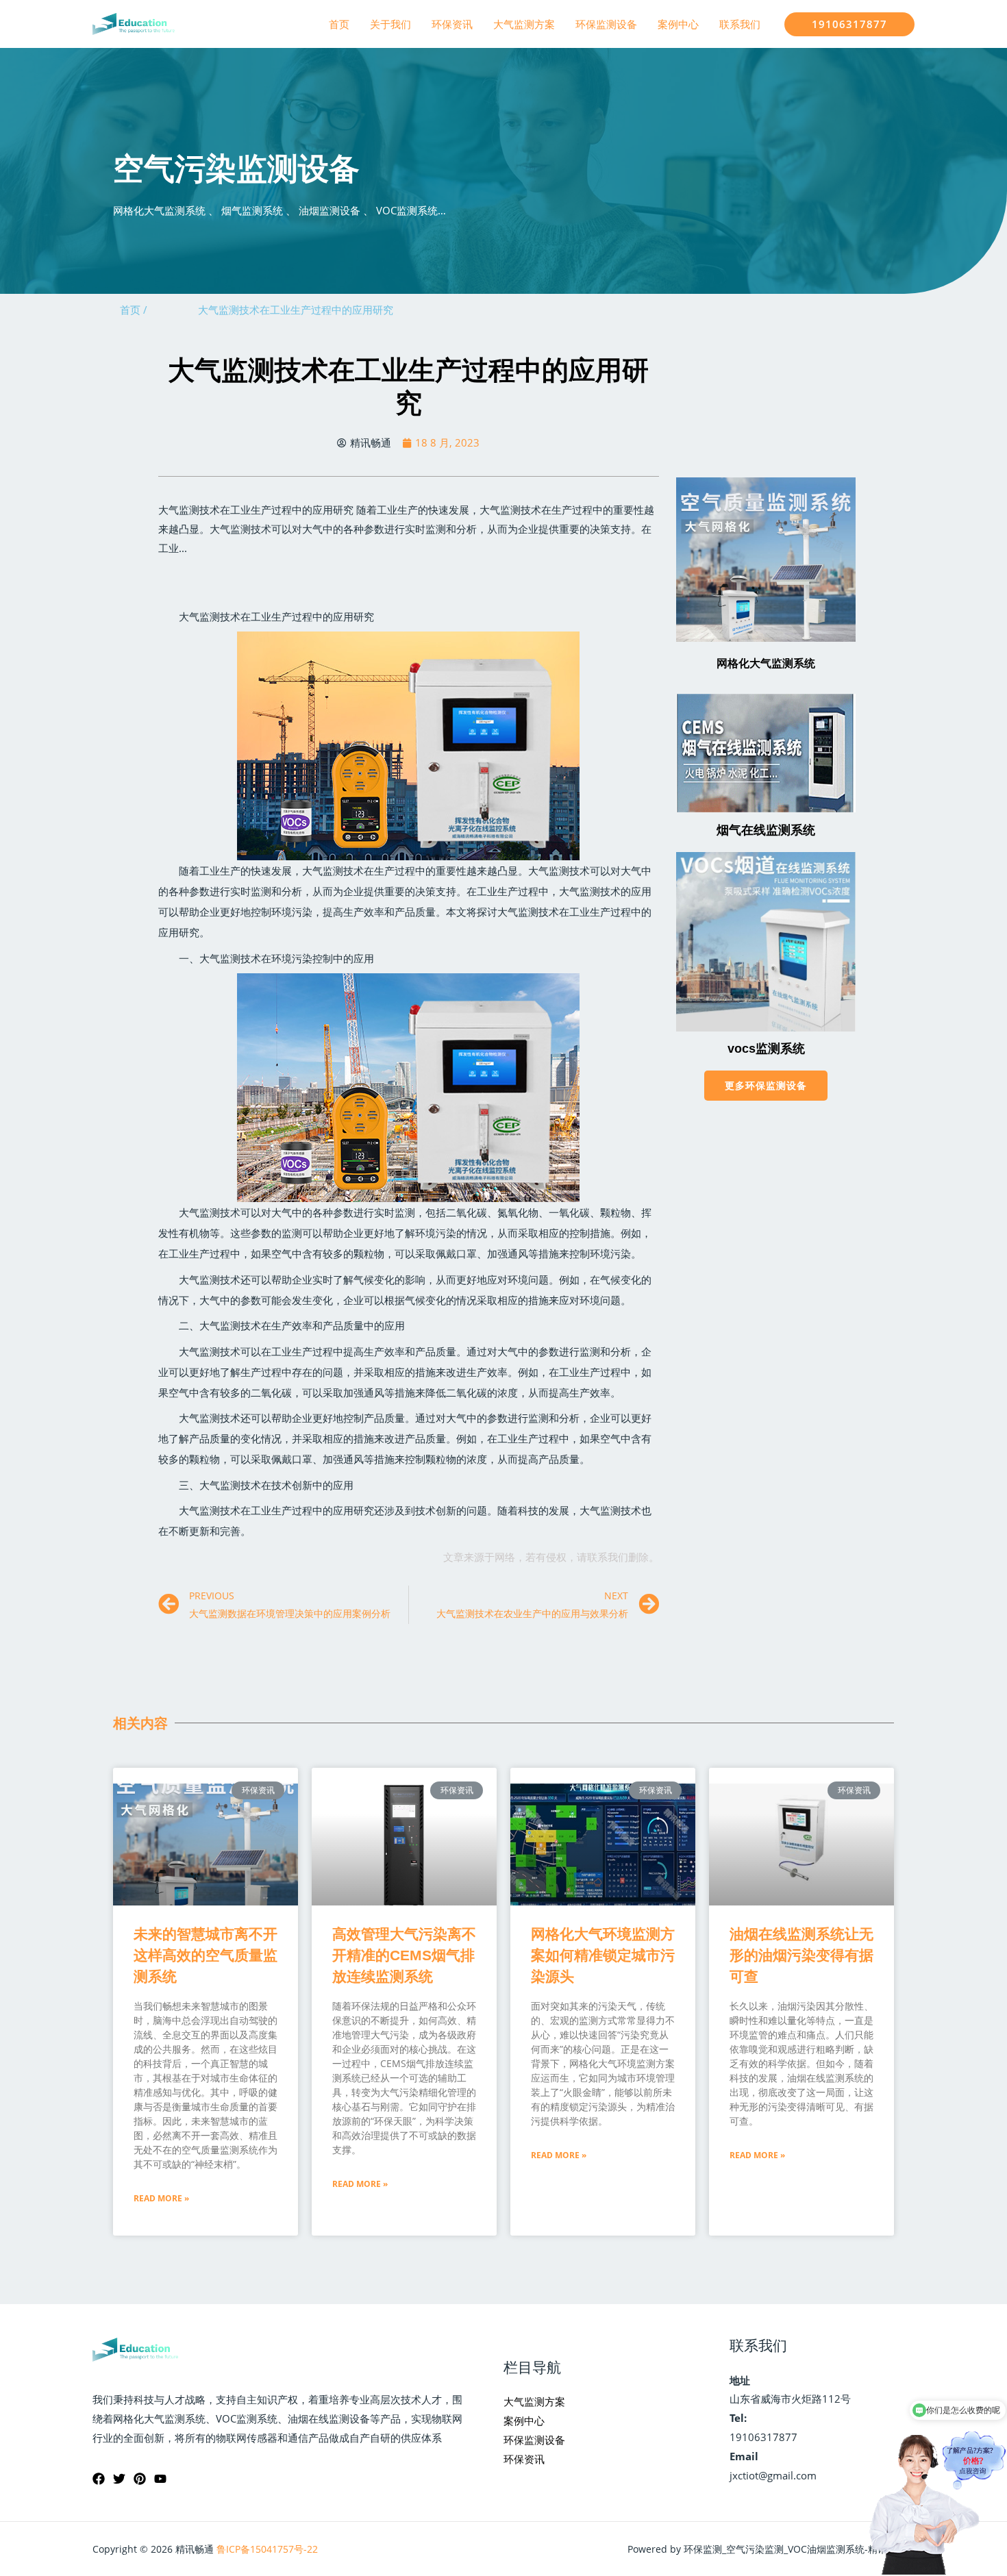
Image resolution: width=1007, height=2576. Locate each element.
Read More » (161, 2198)
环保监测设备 (606, 24)
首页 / (134, 310)
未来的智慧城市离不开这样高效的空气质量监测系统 (206, 1955)
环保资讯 (452, 24)
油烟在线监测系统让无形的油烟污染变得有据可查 (801, 1955)
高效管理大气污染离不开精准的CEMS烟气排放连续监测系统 (404, 1955)
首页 (339, 24)
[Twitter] (119, 2479)
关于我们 (390, 24)
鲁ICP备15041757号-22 (267, 2549)
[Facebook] (99, 2479)
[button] (766, 1086)
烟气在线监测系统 (766, 830)
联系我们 (740, 24)
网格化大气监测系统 (766, 663)
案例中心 (678, 24)
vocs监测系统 (766, 1049)
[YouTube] (160, 2479)
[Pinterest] (140, 2479)
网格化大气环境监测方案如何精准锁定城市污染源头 (603, 1955)
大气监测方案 (524, 24)
